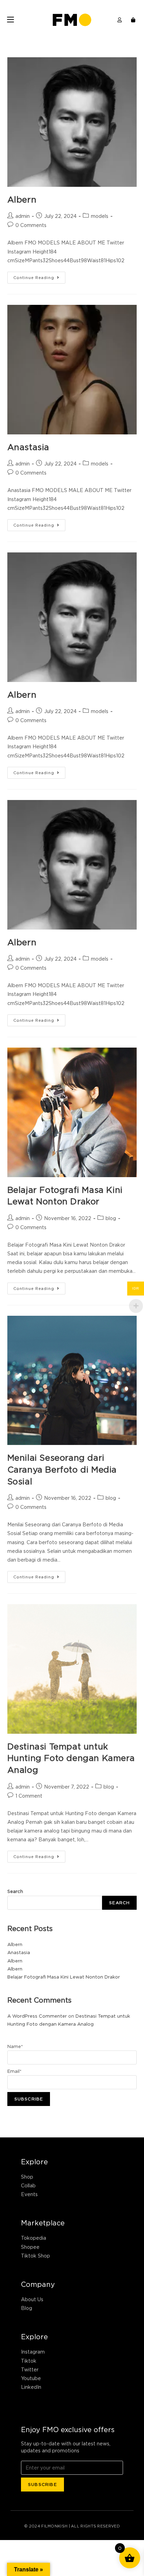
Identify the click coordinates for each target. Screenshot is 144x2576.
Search (15, 1891)
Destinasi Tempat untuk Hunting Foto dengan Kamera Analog (71, 1758)
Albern (22, 199)
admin (23, 216)
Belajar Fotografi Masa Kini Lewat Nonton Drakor (64, 1977)
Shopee (30, 2247)
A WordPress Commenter (37, 2016)
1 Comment (29, 1796)
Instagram (33, 2352)
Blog (27, 2308)
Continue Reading (39, 276)
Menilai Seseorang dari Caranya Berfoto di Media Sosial (62, 1469)
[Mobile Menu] (10, 20)
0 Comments (31, 225)
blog (111, 1218)
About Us (32, 2299)
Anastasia (28, 447)
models (100, 216)
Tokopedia (34, 2238)
